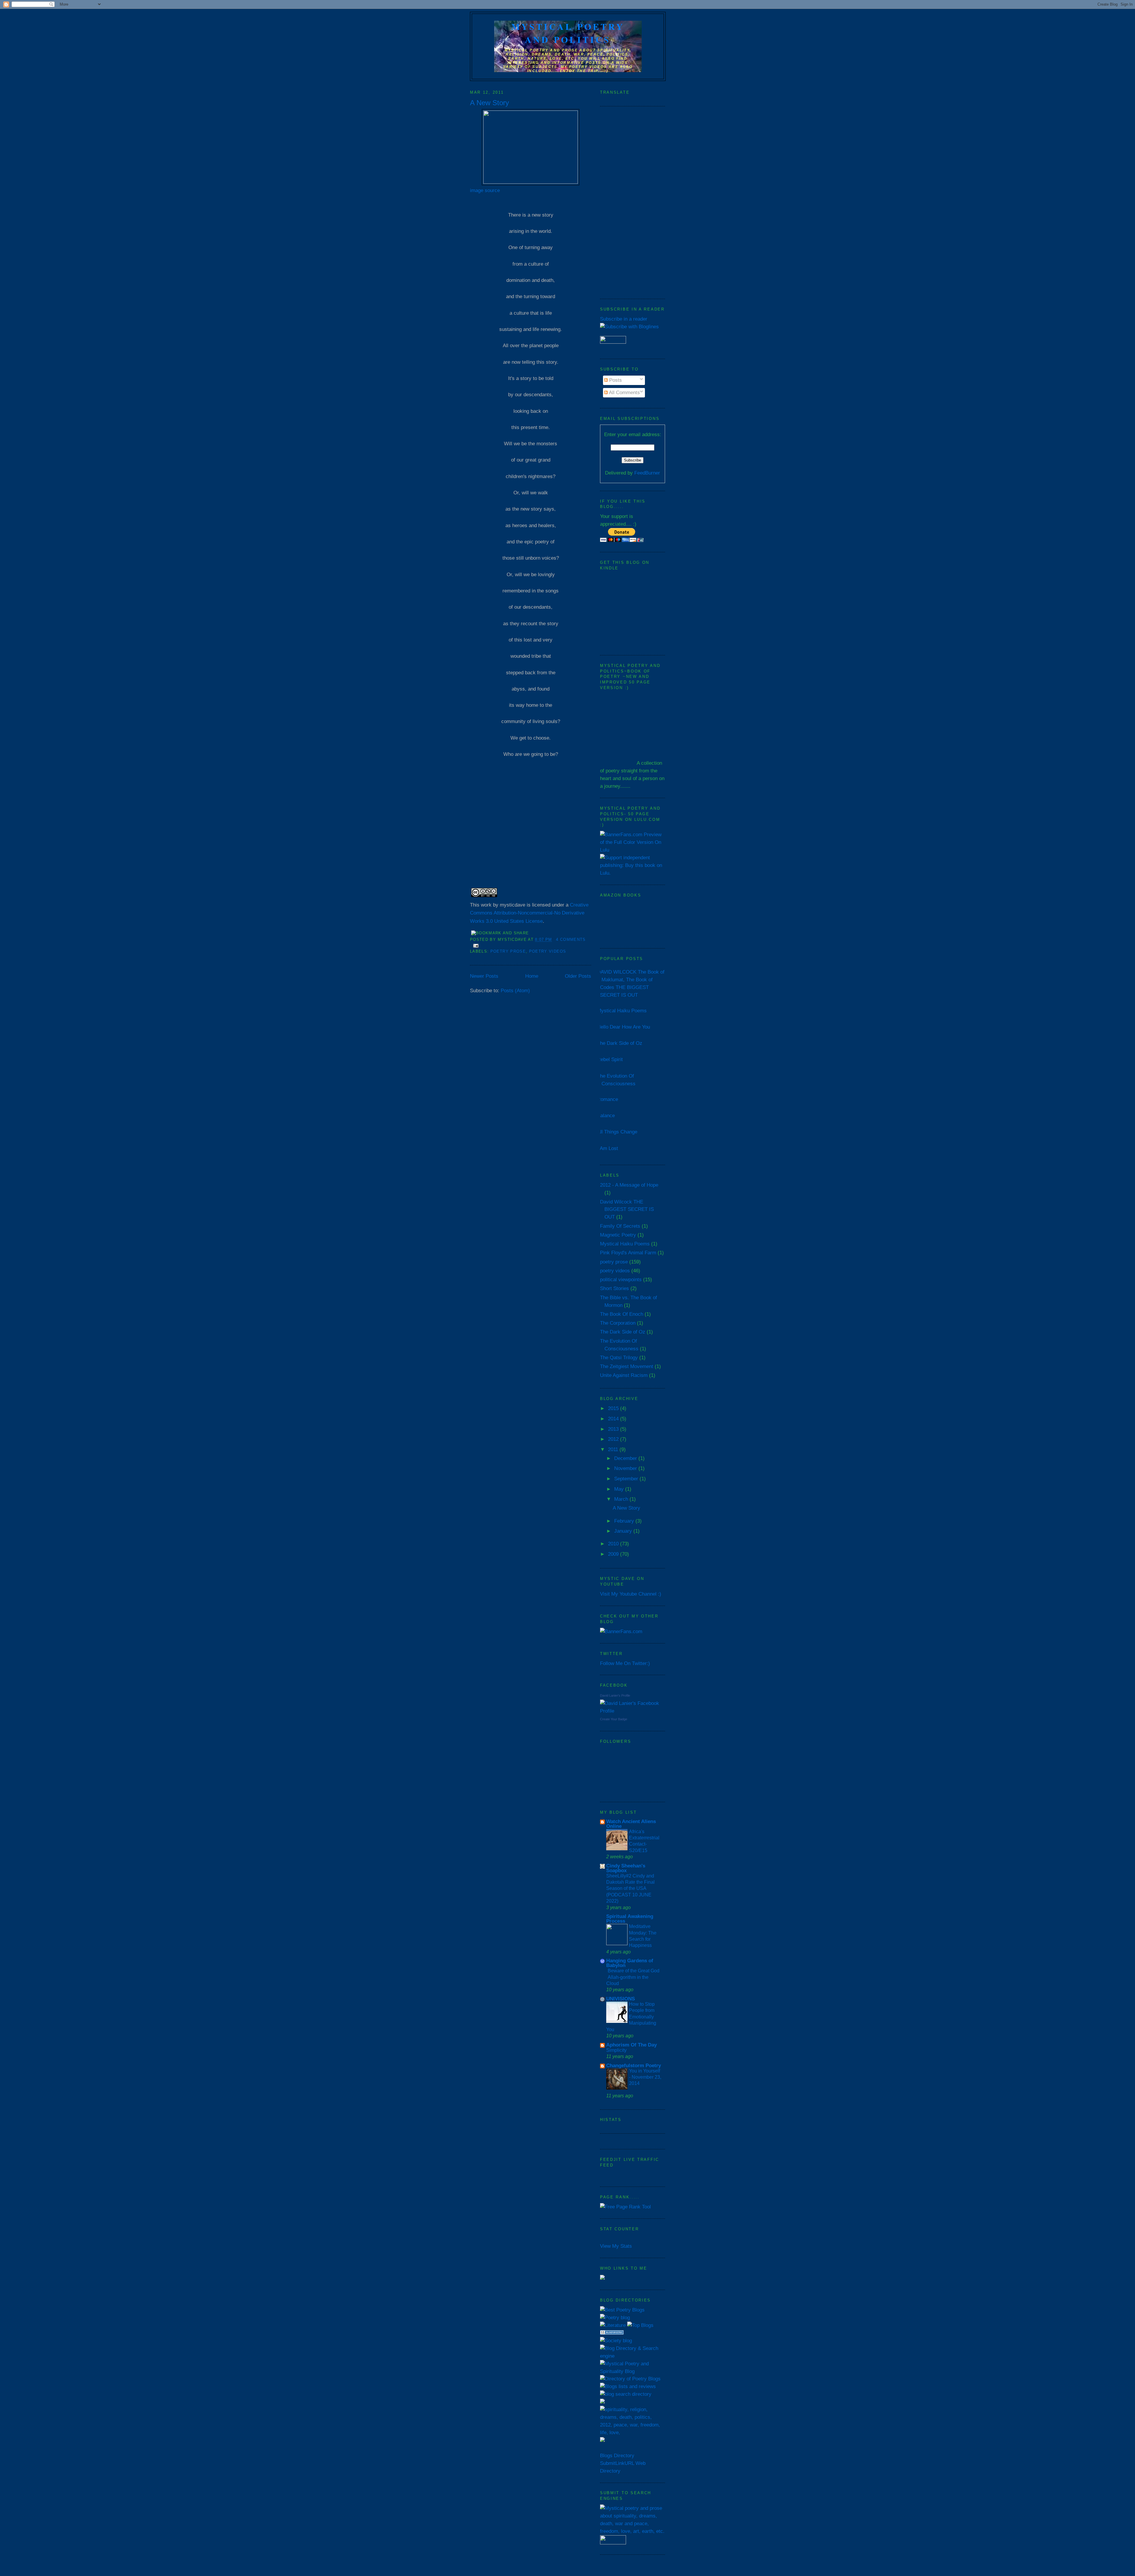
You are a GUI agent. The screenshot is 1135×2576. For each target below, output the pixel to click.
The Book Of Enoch (622, 1314)
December (626, 1458)
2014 (614, 1419)
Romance (608, 1099)
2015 (614, 1408)
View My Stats (616, 2246)
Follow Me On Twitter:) (625, 1663)
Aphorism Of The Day (631, 2045)
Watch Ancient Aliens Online (631, 1824)
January (624, 1531)
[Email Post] (475, 945)
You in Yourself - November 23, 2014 (645, 2077)
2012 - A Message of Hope (629, 1185)
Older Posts (578, 976)
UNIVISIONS (621, 1999)
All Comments (624, 392)
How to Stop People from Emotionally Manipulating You (631, 2017)
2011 (614, 1449)
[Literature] (613, 2325)
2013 (614, 1429)
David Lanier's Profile (615, 1695)
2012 (614, 1439)
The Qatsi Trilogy (619, 1357)
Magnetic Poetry (618, 1235)
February (625, 1521)
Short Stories (614, 1288)
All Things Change (617, 1132)
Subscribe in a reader (624, 319)
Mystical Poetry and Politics (568, 33)
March (622, 1499)
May (620, 1489)
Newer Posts (484, 976)
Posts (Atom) (515, 990)
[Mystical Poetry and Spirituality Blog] (633, 2371)
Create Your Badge (614, 1719)
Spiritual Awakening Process (630, 1919)
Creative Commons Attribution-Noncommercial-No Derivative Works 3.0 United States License (529, 913)
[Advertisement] (633, 203)
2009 (614, 1554)
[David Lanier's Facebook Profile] (633, 1711)
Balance (606, 1115)
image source (485, 190)
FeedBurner (647, 473)
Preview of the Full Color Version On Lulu (631, 842)
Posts (615, 380)
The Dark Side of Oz (620, 1043)
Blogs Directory (617, 2455)
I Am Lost (608, 1148)
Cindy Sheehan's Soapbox (626, 1868)
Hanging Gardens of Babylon (630, 1963)
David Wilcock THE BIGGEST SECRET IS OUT (627, 1209)
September (627, 1479)
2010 (614, 1544)
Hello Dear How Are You (624, 1027)
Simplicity (616, 2050)
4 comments (571, 939)
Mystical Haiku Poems (622, 1011)
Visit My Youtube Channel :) (631, 1594)
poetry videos (548, 951)
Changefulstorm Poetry (634, 2065)
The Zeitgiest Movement (627, 1366)
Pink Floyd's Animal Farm (628, 1253)
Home (532, 976)
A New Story (489, 103)
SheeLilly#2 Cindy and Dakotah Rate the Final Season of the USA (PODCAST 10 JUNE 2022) (630, 1888)
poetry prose (508, 951)
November (626, 1468)
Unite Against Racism (624, 1375)
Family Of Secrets (620, 1226)
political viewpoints (621, 1279)
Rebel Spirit (610, 1059)
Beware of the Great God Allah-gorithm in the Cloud (633, 1977)
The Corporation (618, 1323)
